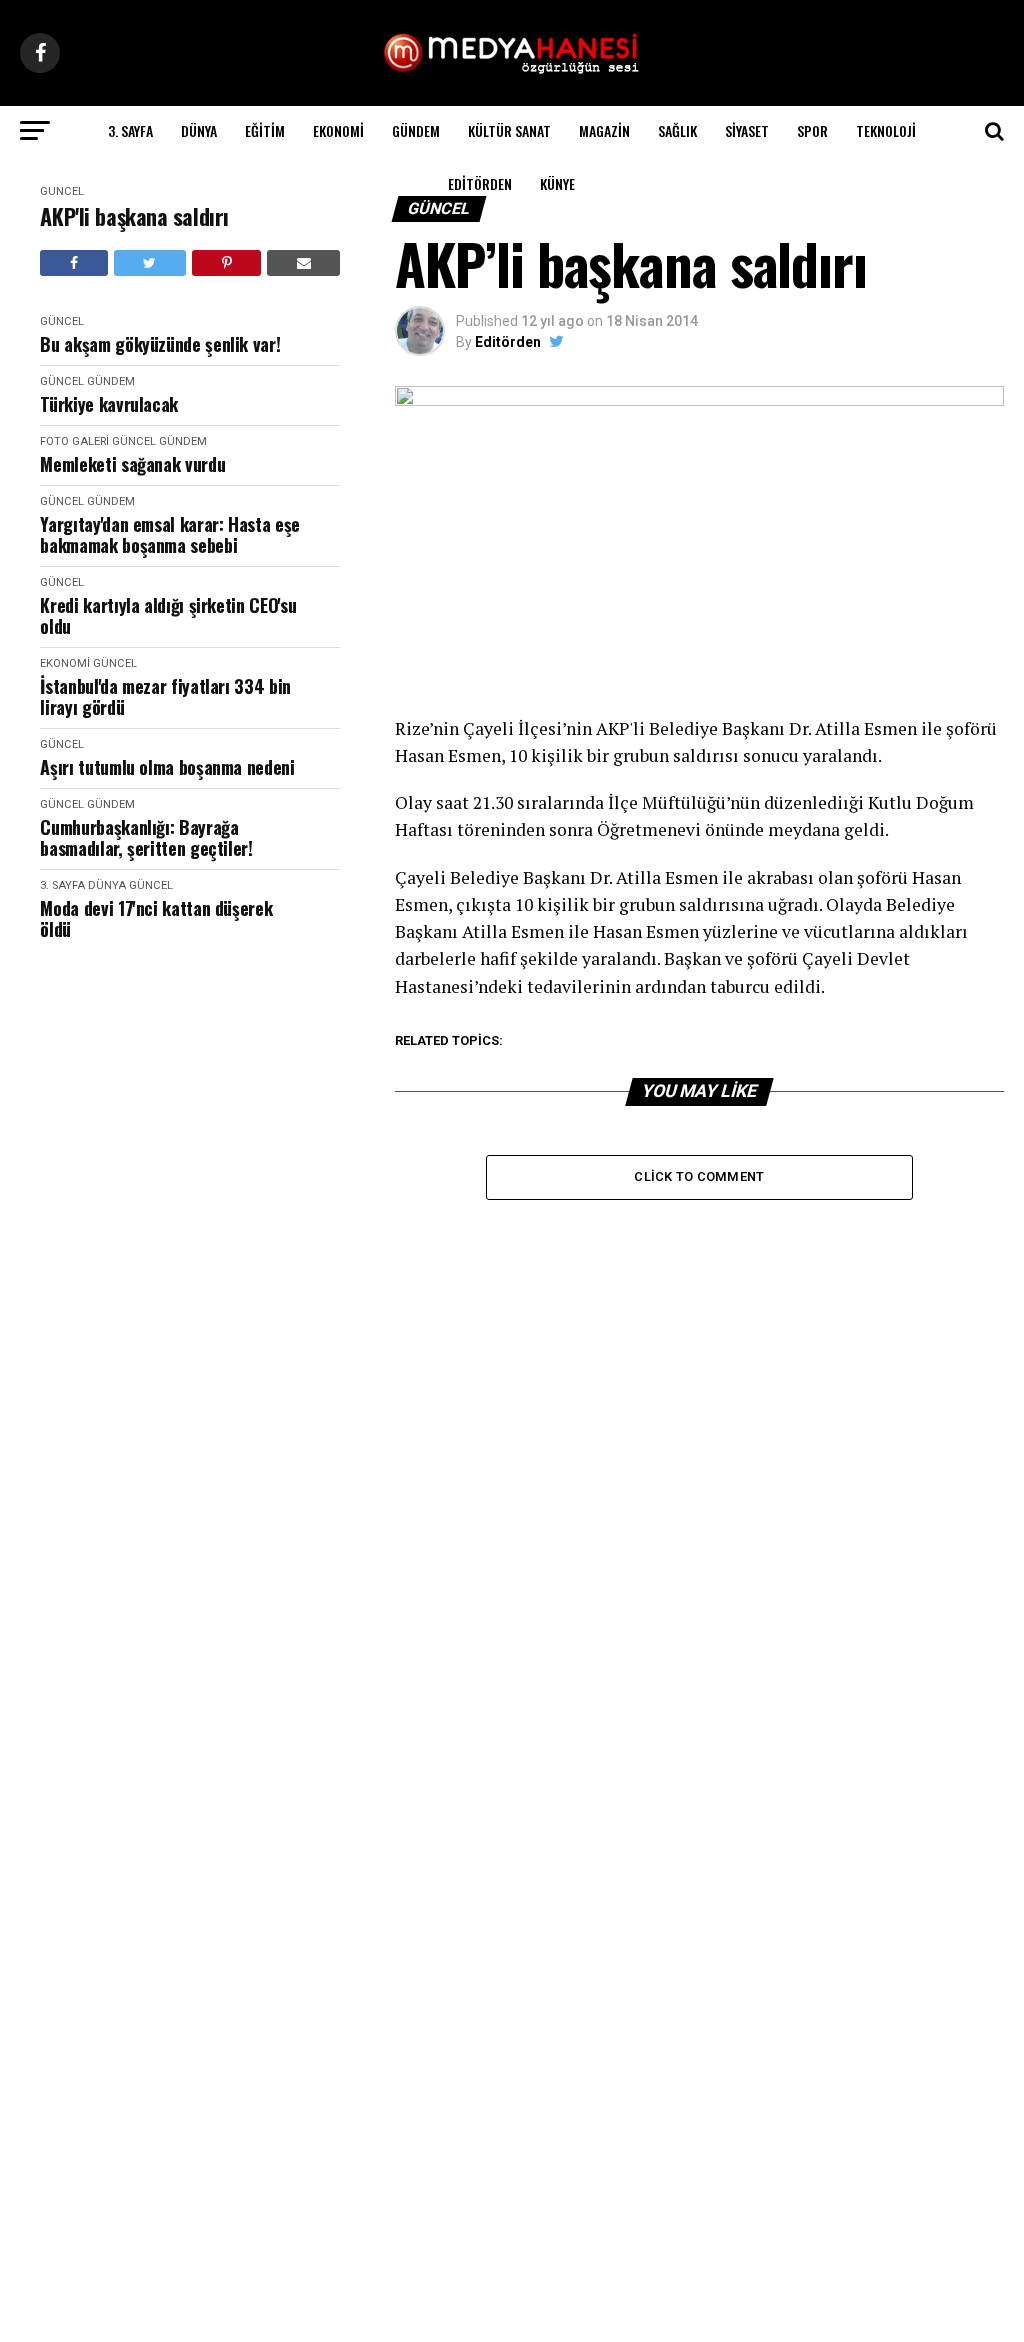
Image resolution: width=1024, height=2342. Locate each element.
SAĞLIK (677, 130)
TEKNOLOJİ (886, 130)
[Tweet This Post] (150, 263)
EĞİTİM (265, 130)
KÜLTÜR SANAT (509, 130)
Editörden (480, 183)
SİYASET (747, 130)
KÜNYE (557, 183)
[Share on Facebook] (73, 263)
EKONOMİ (338, 130)
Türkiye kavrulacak (109, 404)
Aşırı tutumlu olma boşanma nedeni (167, 767)
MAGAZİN (604, 130)
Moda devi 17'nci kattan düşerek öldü (156, 918)
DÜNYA (199, 130)
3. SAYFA (130, 130)
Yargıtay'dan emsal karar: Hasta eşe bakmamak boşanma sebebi (169, 534)
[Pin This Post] (226, 263)
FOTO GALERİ (74, 441)
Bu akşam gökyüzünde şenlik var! (160, 344)
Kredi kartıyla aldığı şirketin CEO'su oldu (168, 615)
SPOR (812, 130)
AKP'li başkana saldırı (134, 216)
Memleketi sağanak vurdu (132, 464)
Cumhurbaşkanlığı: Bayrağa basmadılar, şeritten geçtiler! (146, 837)
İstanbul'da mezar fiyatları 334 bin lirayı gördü (165, 696)
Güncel (62, 191)
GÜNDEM (416, 130)
